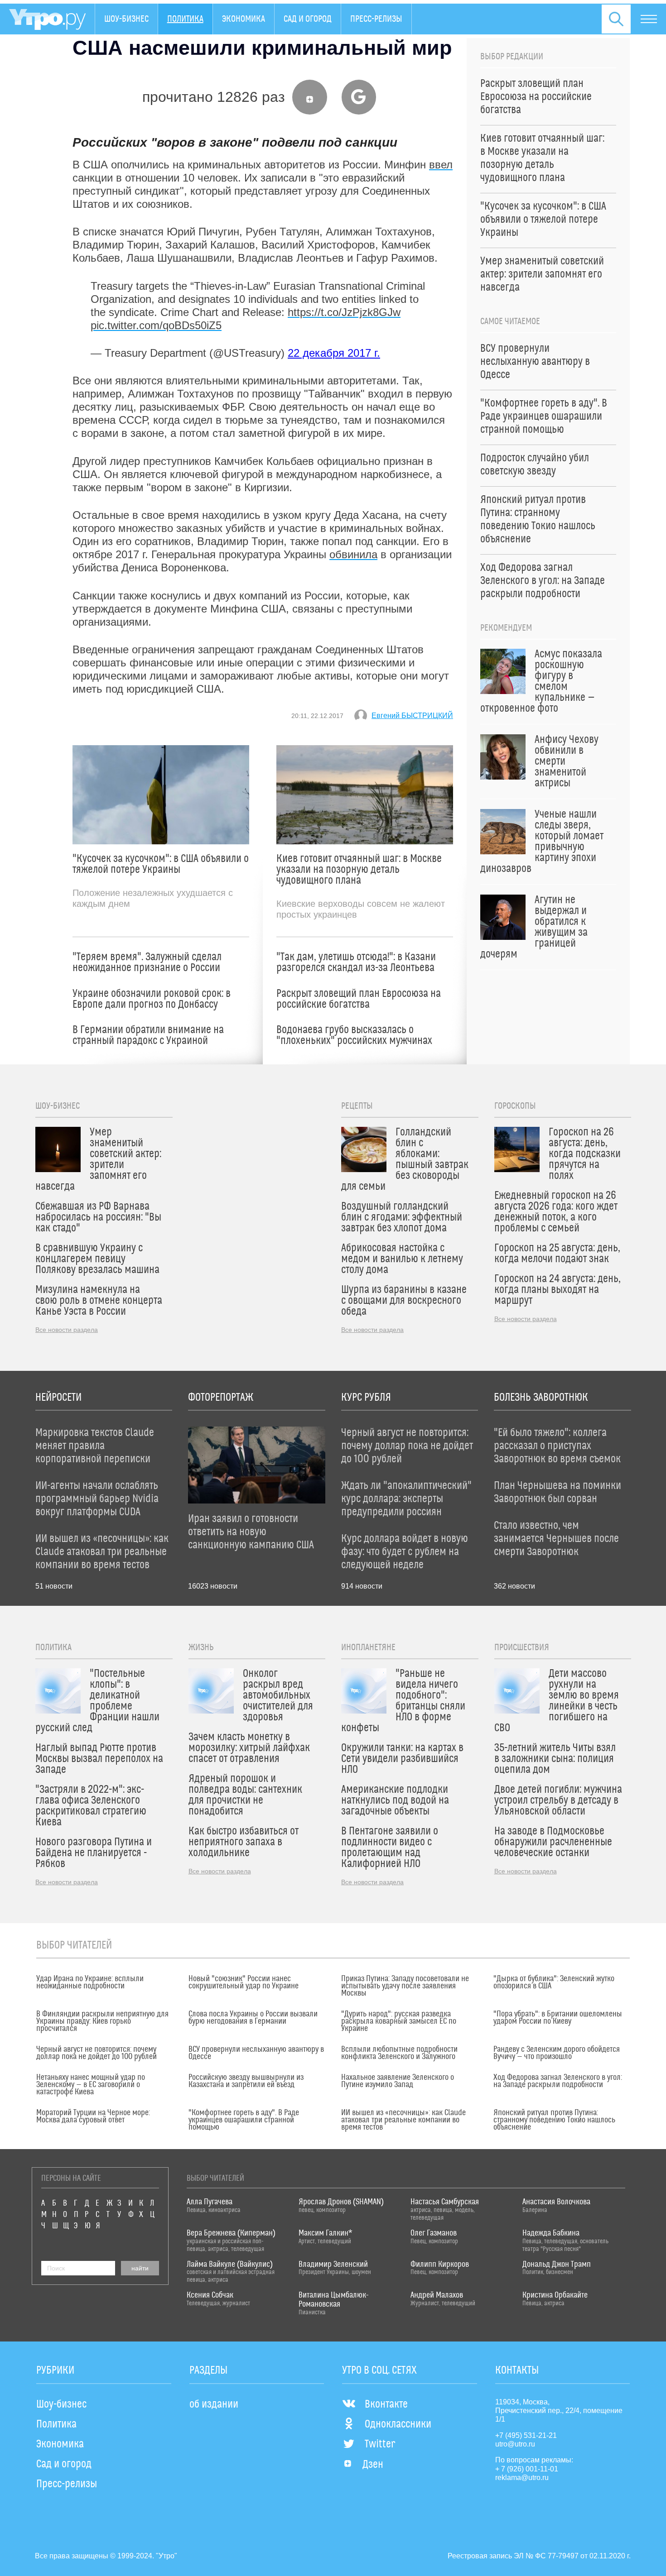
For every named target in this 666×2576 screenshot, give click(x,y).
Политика (185, 19)
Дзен (373, 2465)
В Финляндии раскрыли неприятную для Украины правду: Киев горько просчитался (102, 2021)
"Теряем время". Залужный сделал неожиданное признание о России (147, 962)
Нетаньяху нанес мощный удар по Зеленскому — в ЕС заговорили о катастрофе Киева (91, 2085)
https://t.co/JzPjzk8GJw (344, 312)
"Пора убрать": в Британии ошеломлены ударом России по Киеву (558, 2018)
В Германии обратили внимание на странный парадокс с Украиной (148, 1035)
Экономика (244, 19)
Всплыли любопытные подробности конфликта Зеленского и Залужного (399, 2053)
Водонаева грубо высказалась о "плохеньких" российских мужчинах (354, 1035)
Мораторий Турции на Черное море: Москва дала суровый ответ (93, 2116)
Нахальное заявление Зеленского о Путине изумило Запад (398, 2081)
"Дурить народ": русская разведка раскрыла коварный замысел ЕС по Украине (399, 2021)
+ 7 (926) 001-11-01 (527, 2469)
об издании (214, 2404)
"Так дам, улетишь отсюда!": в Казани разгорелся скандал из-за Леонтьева (356, 962)
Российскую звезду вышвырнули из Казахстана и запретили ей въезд (246, 2081)
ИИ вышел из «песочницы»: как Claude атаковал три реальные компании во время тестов (403, 2120)
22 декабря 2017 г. (334, 353)
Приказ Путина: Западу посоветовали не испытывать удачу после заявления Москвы (405, 1986)
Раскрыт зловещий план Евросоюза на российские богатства (359, 999)
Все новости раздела (67, 1330)
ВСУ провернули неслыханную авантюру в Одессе (256, 2053)
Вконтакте (386, 2404)
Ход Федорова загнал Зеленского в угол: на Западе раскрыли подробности (558, 2081)
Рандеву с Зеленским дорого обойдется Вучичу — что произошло (557, 2053)
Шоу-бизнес (126, 19)
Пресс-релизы (376, 19)
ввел (441, 165)
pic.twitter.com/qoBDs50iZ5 (156, 325)
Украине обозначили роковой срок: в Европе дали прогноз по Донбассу (152, 999)
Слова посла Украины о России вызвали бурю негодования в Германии (253, 2018)
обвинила (353, 554)
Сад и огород (308, 19)
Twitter (380, 2444)
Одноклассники (398, 2424)
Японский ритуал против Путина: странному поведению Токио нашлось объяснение (554, 2120)
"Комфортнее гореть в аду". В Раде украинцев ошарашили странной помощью (244, 2120)
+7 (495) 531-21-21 (526, 2435)
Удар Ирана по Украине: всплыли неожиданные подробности (90, 1982)
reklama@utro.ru (522, 2478)
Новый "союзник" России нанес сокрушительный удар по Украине (244, 1982)
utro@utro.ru (515, 2444)
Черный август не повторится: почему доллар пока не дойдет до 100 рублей (97, 2053)
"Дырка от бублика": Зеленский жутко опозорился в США (554, 1982)
